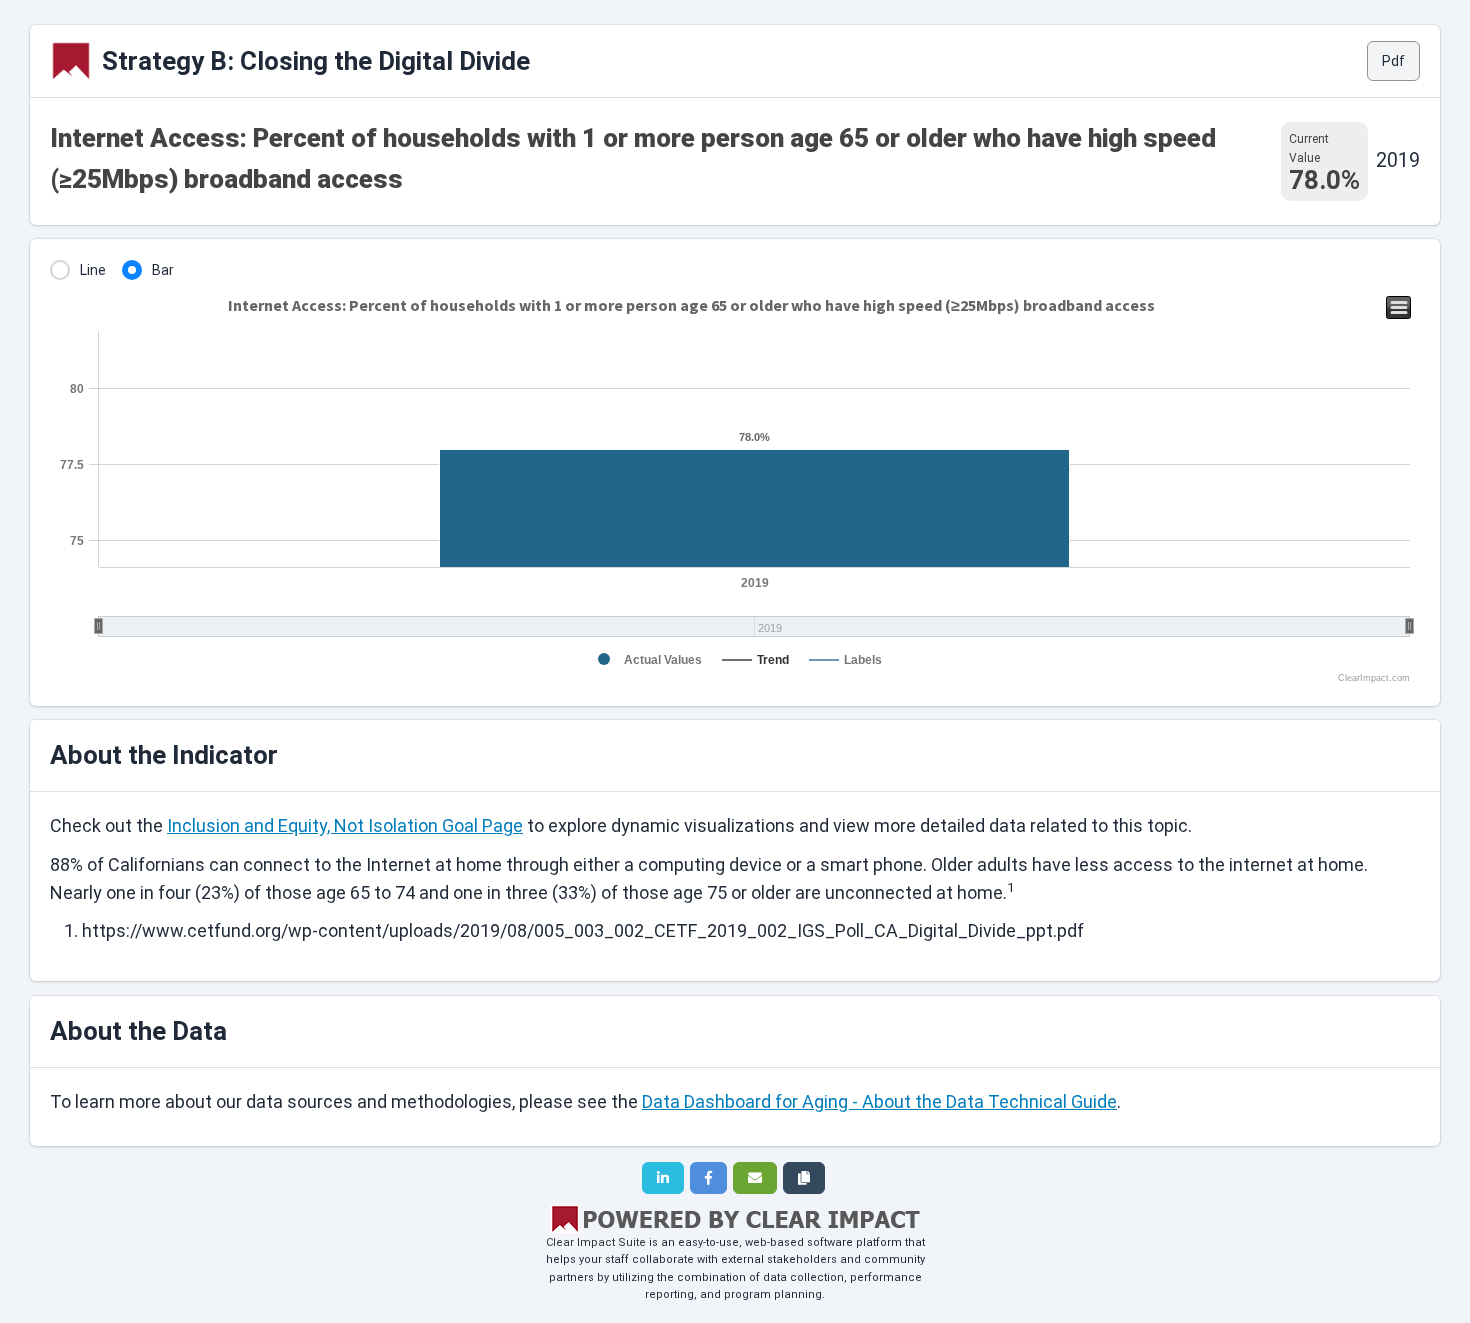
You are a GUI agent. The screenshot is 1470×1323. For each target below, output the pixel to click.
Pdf (1393, 61)
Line (93, 270)
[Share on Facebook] (708, 1178)
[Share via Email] (755, 1178)
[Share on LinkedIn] (663, 1178)
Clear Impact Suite (596, 1242)
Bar (163, 270)
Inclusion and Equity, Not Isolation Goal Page (345, 825)
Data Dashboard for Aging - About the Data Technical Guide (879, 1101)
